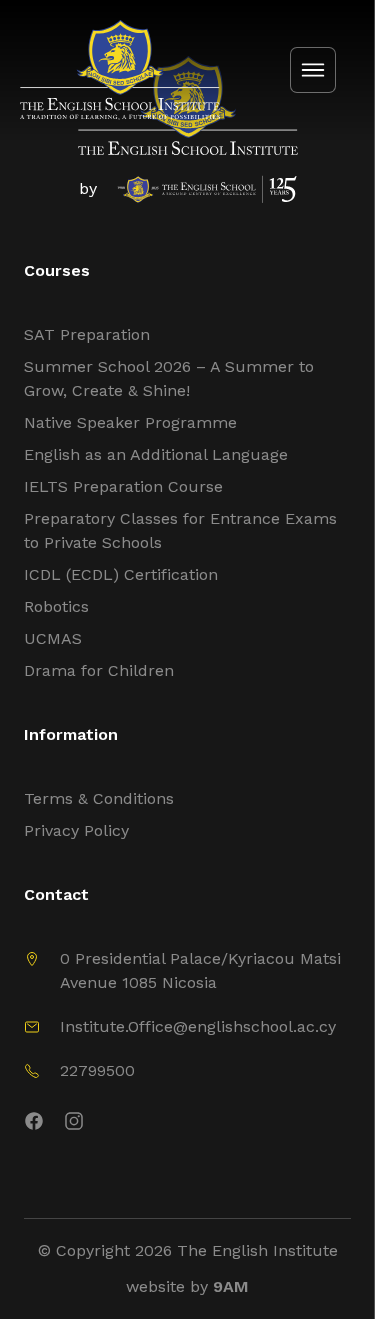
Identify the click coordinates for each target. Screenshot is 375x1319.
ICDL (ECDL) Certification (121, 574)
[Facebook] (34, 1124)
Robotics (56, 606)
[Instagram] (207, 1124)
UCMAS (53, 638)
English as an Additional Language (156, 454)
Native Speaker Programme (130, 422)
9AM (231, 1286)
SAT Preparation (87, 334)
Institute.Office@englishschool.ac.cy (198, 1026)
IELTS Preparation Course (123, 486)
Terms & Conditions (99, 798)
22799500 (97, 1070)
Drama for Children (99, 670)
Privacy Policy (76, 830)
